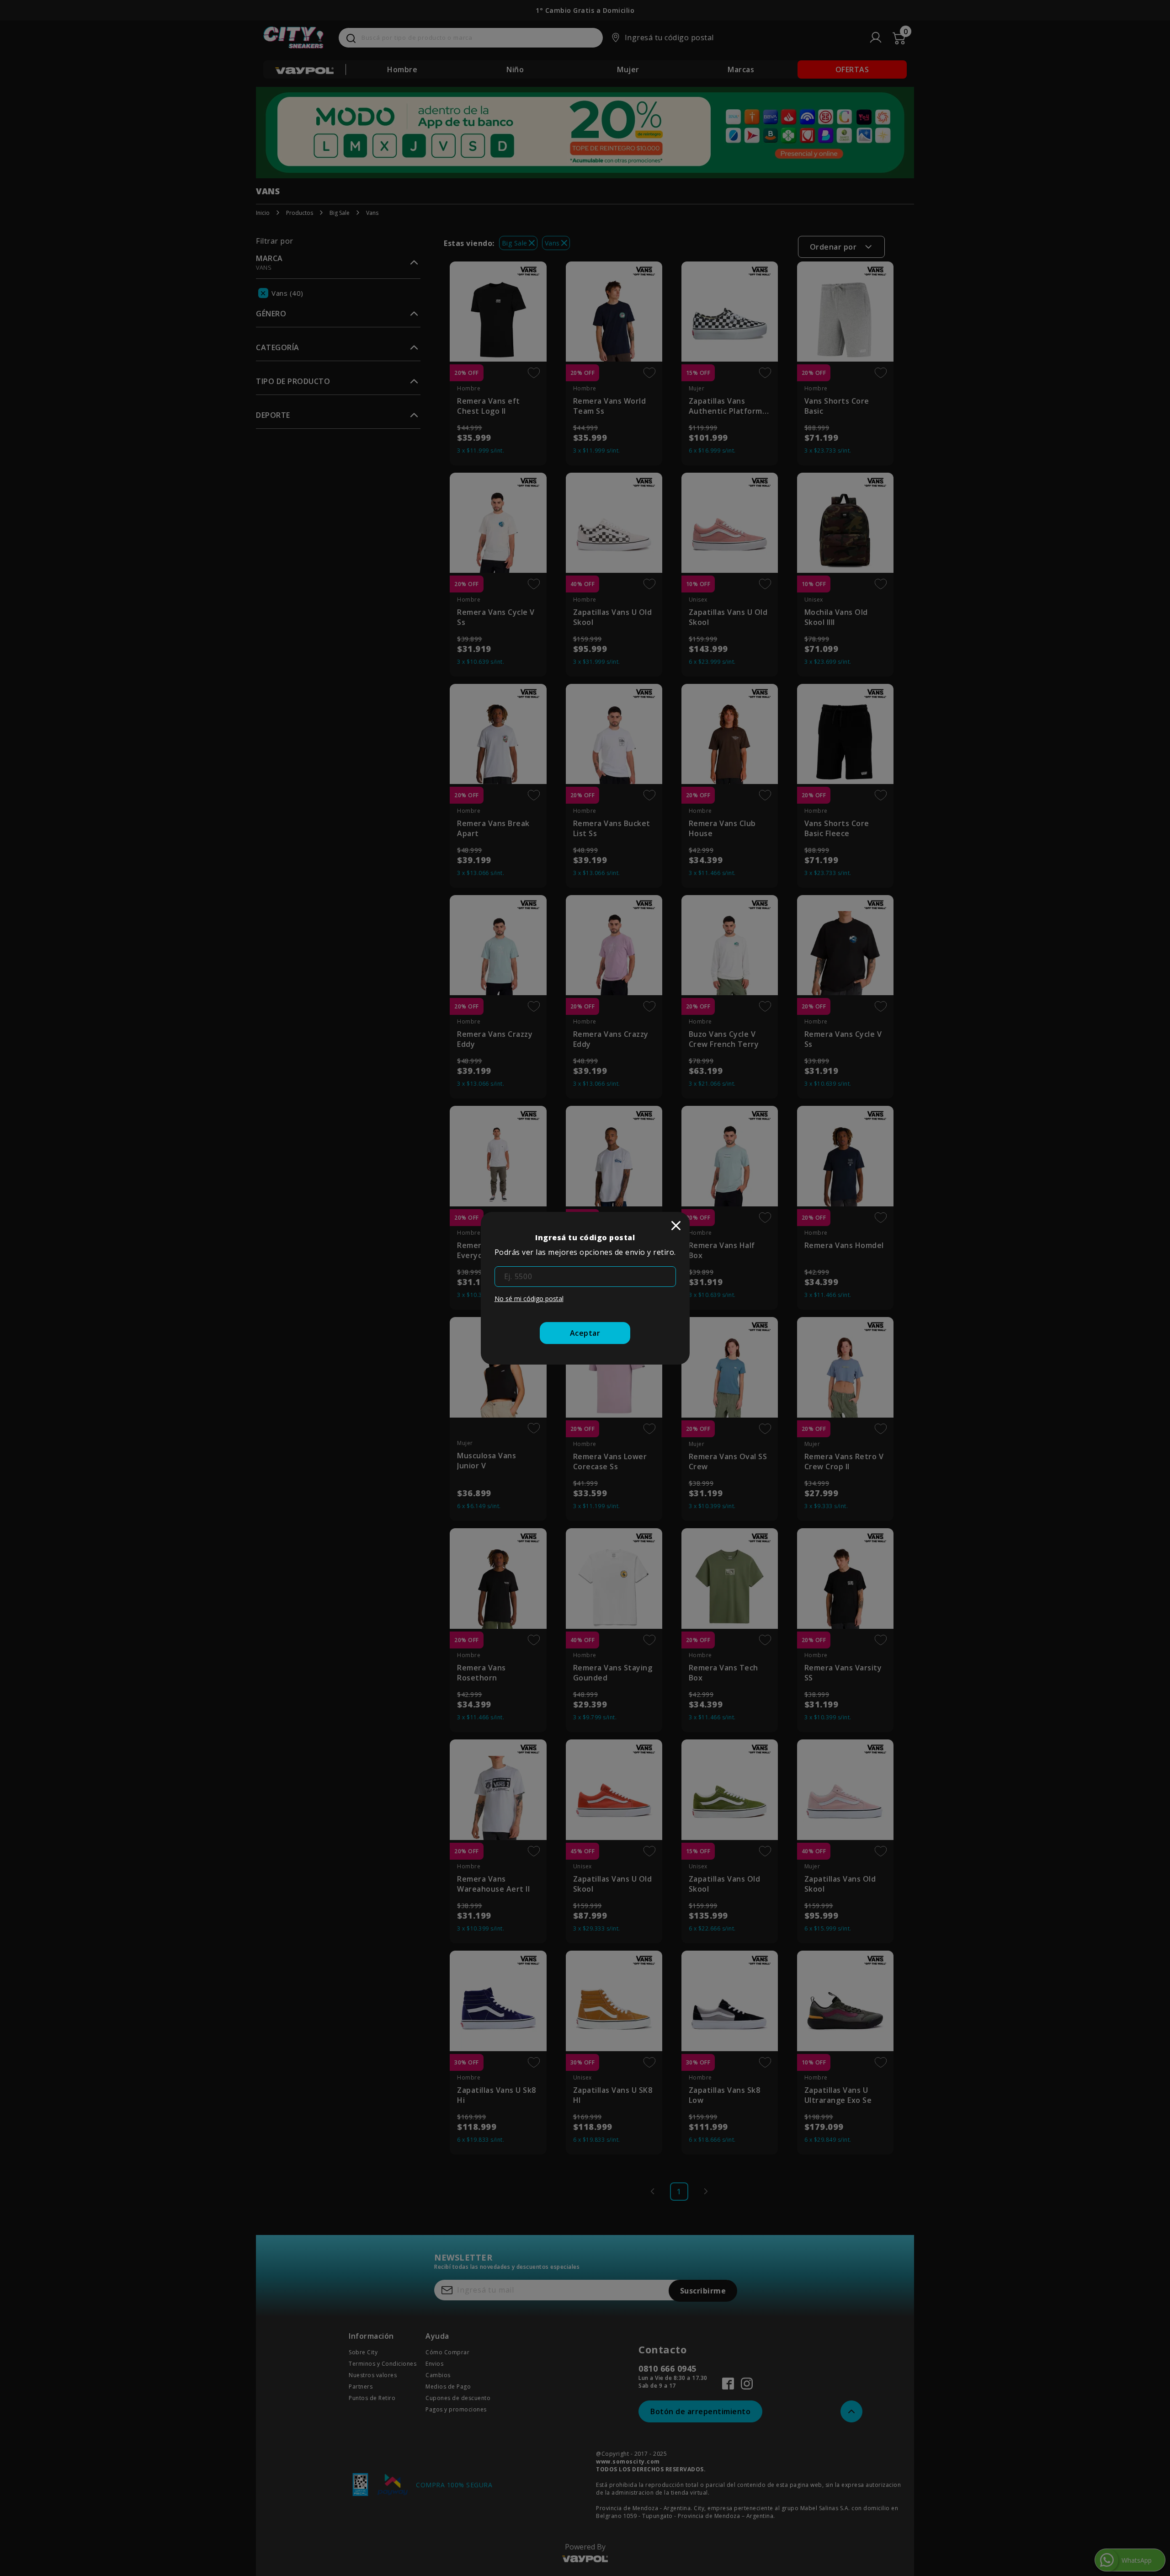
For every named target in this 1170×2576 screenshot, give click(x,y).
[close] (676, 1226)
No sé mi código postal (529, 1299)
